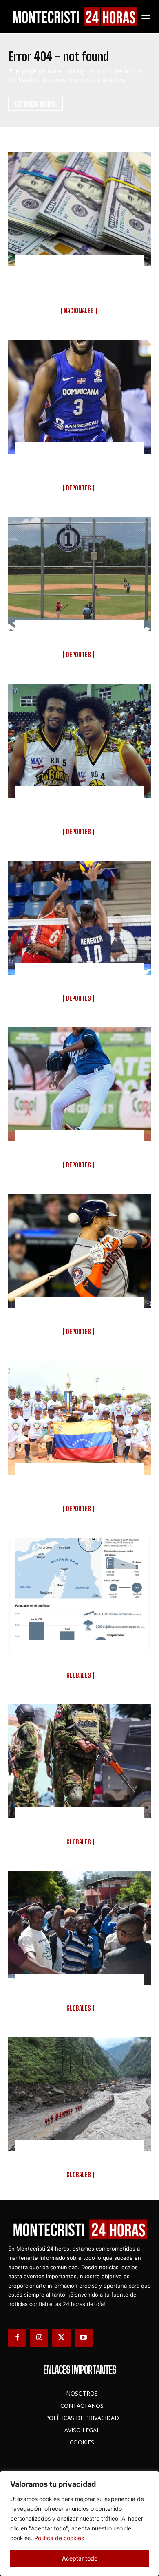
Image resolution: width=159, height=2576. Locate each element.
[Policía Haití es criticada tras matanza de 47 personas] (79, 1761)
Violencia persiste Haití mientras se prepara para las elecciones (80, 1990)
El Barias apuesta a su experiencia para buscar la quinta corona (80, 808)
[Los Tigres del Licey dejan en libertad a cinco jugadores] (79, 1084)
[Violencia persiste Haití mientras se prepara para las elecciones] (79, 1928)
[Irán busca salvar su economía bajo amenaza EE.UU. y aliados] (79, 1595)
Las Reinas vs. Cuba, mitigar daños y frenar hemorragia (79, 980)
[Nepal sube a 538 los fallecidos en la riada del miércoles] (79, 2094)
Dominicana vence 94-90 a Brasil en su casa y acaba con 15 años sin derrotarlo (80, 464)
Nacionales (79, 311)
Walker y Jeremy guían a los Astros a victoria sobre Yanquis (80, 1313)
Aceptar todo (80, 2558)
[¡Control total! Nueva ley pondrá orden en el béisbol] (79, 574)
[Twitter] (61, 2338)
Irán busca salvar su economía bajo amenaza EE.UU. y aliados (79, 1657)
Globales (79, 1675)
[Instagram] (39, 2338)
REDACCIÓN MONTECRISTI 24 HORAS (79, 318)
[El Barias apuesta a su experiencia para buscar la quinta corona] (79, 741)
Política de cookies (59, 2538)
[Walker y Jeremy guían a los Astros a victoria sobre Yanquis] (79, 1251)
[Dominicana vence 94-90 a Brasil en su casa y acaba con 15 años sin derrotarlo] (79, 397)
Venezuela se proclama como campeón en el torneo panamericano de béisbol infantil (80, 1485)
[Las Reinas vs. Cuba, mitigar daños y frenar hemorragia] (79, 918)
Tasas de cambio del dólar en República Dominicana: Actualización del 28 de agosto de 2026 (80, 282)
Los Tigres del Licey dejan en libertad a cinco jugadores (79, 1146)
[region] (79, 2523)
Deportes (78, 488)
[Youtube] (84, 2338)
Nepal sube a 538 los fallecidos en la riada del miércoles (80, 2156)
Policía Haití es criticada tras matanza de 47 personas (80, 1823)
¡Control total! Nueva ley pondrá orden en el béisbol (80, 636)
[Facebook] (17, 2338)
